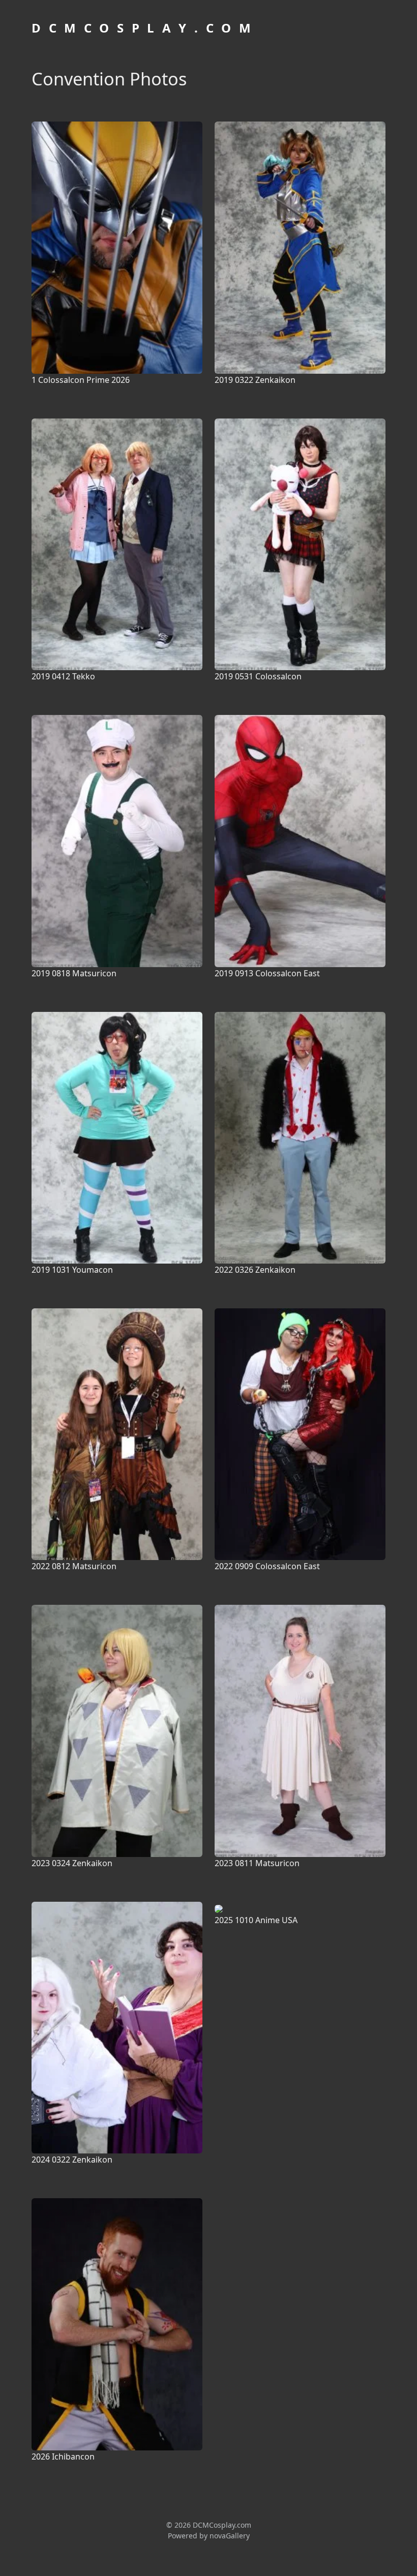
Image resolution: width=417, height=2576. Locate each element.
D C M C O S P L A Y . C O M (142, 28)
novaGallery (230, 2536)
